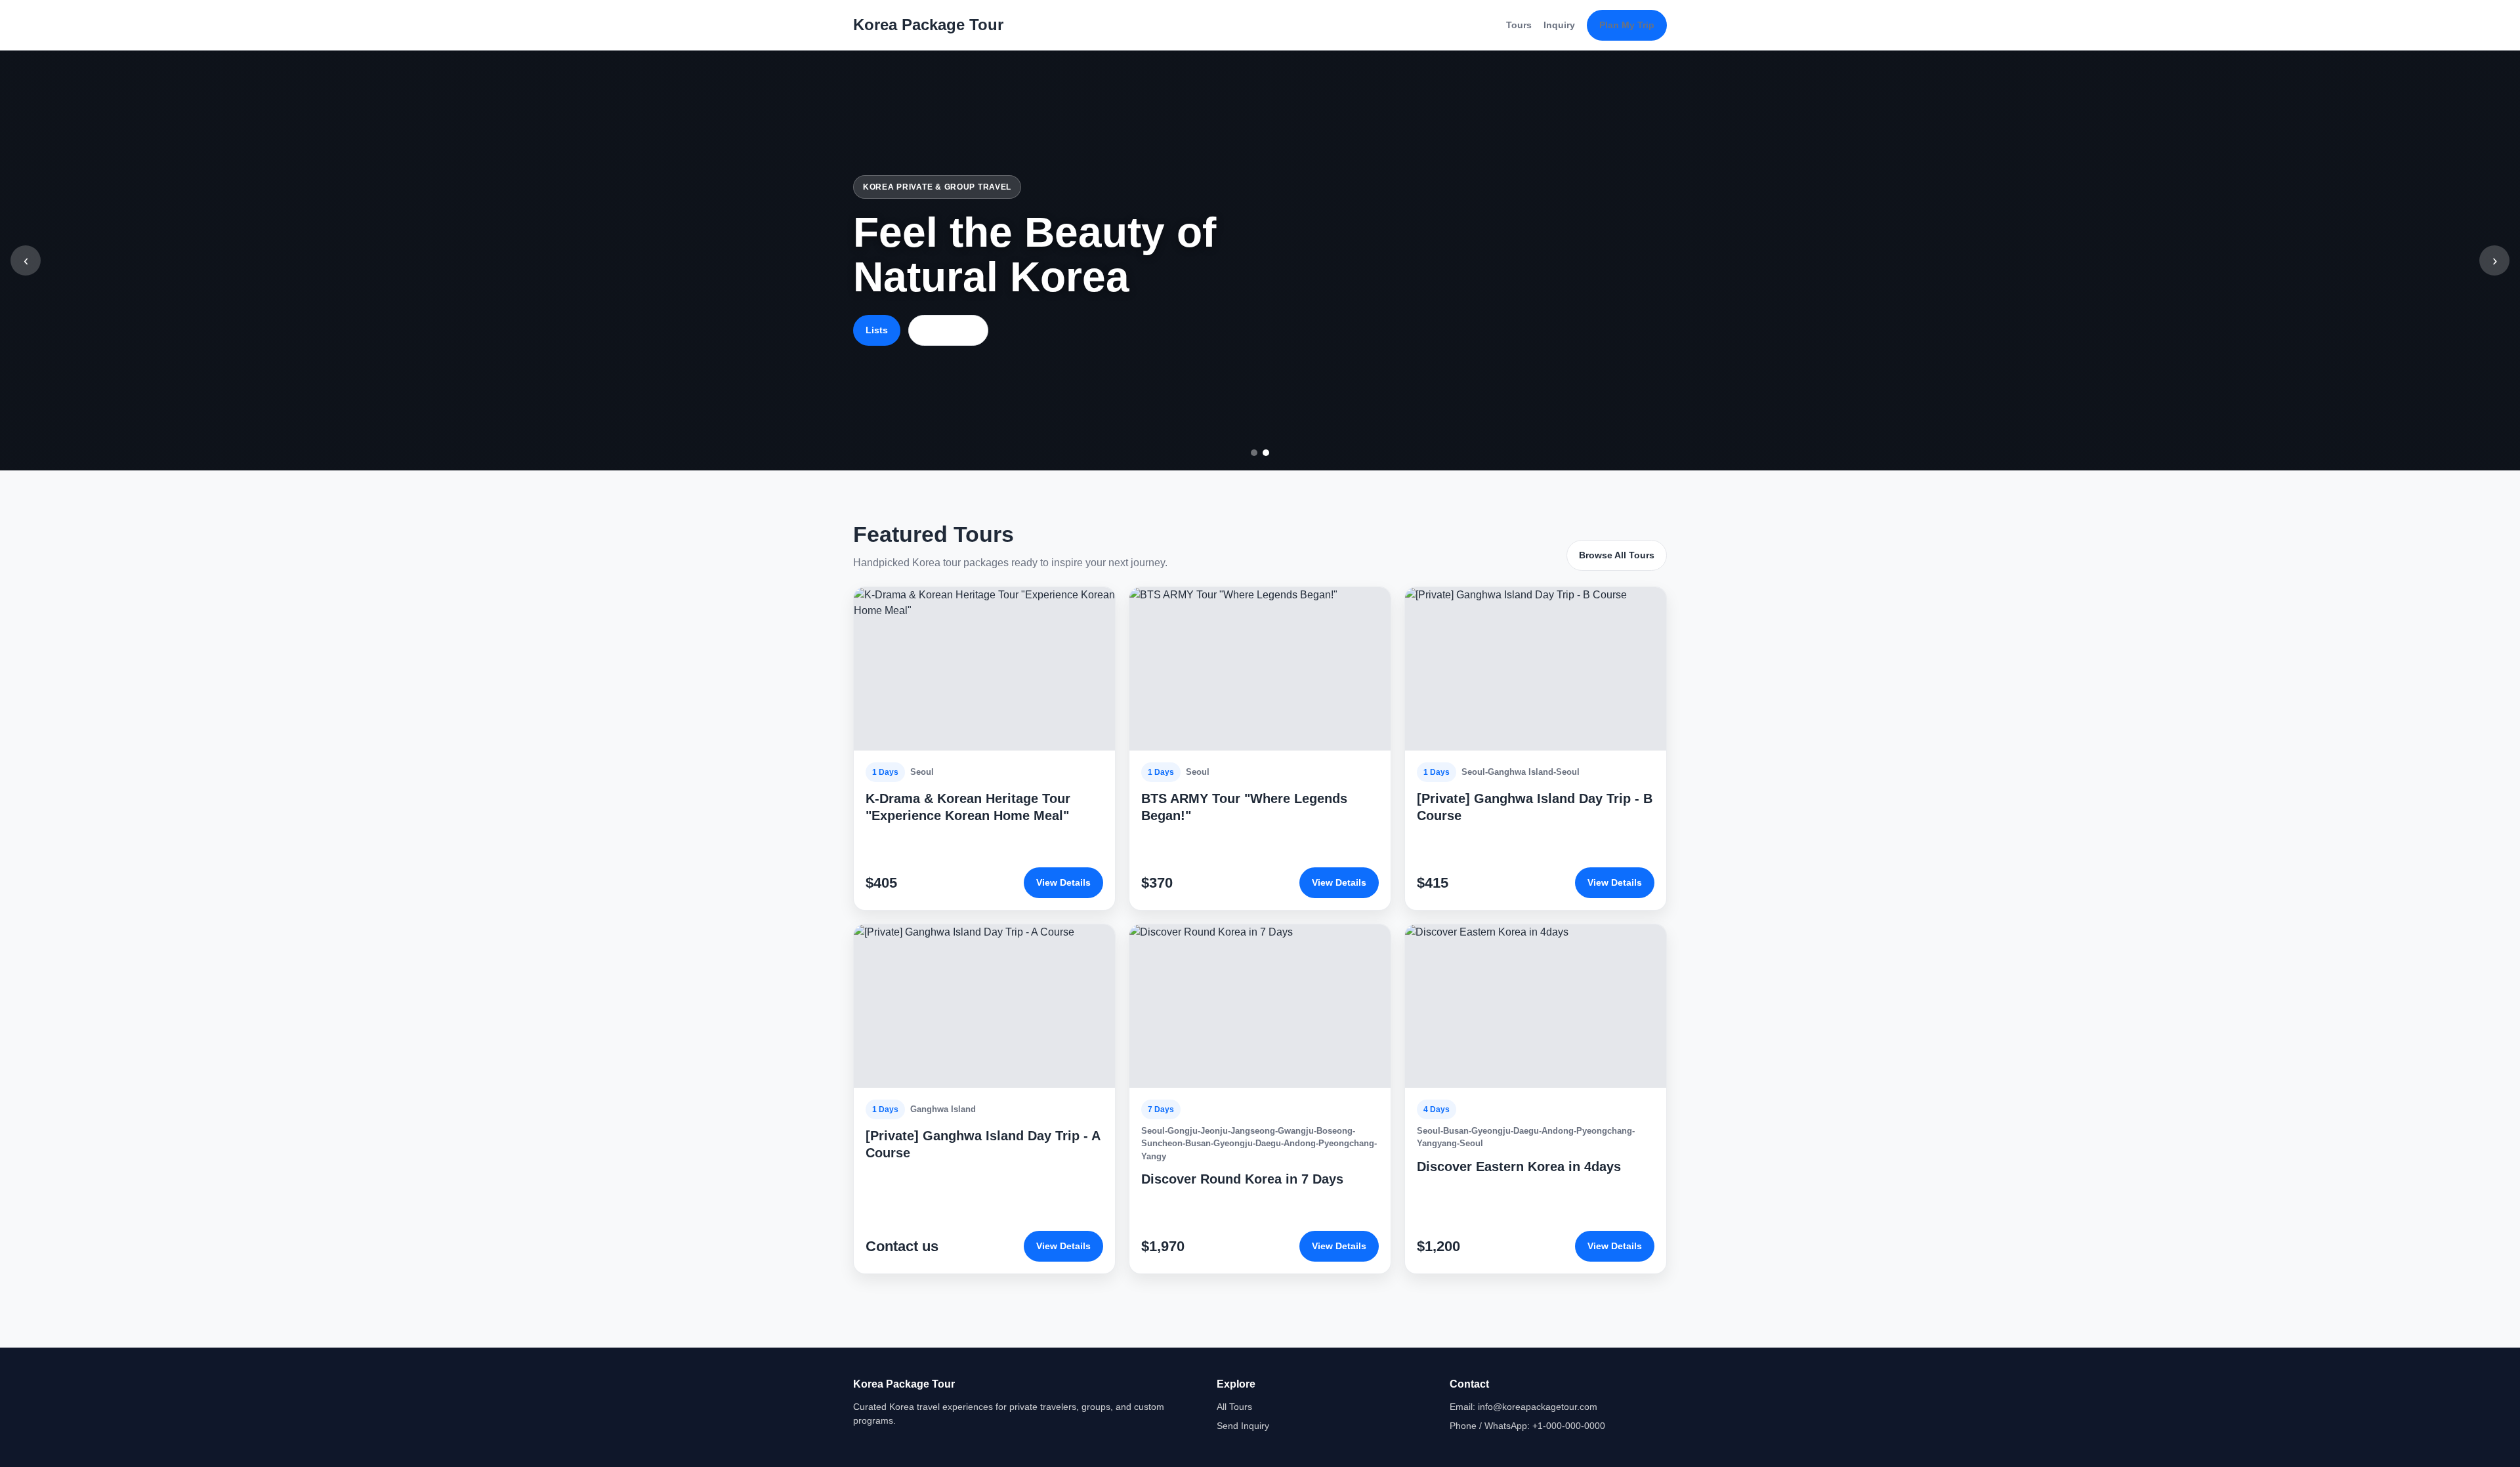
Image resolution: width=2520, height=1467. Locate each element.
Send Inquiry (1243, 1426)
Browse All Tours (1617, 555)
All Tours (1234, 1407)
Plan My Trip (1627, 25)
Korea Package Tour (928, 25)
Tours (1519, 25)
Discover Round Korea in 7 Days (1242, 1179)
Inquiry (1559, 25)
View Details (1063, 882)
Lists (877, 330)
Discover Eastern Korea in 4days (1519, 1167)
